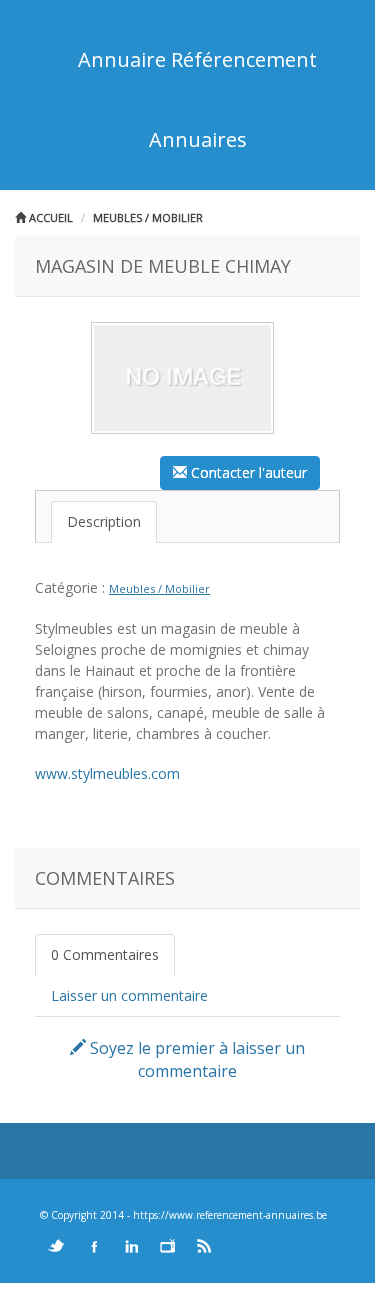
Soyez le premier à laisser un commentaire (195, 1059)
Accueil (49, 217)
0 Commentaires (105, 954)
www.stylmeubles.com (107, 773)
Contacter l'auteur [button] (247, 472)
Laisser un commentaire (129, 995)
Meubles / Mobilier (148, 217)
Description (104, 521)
